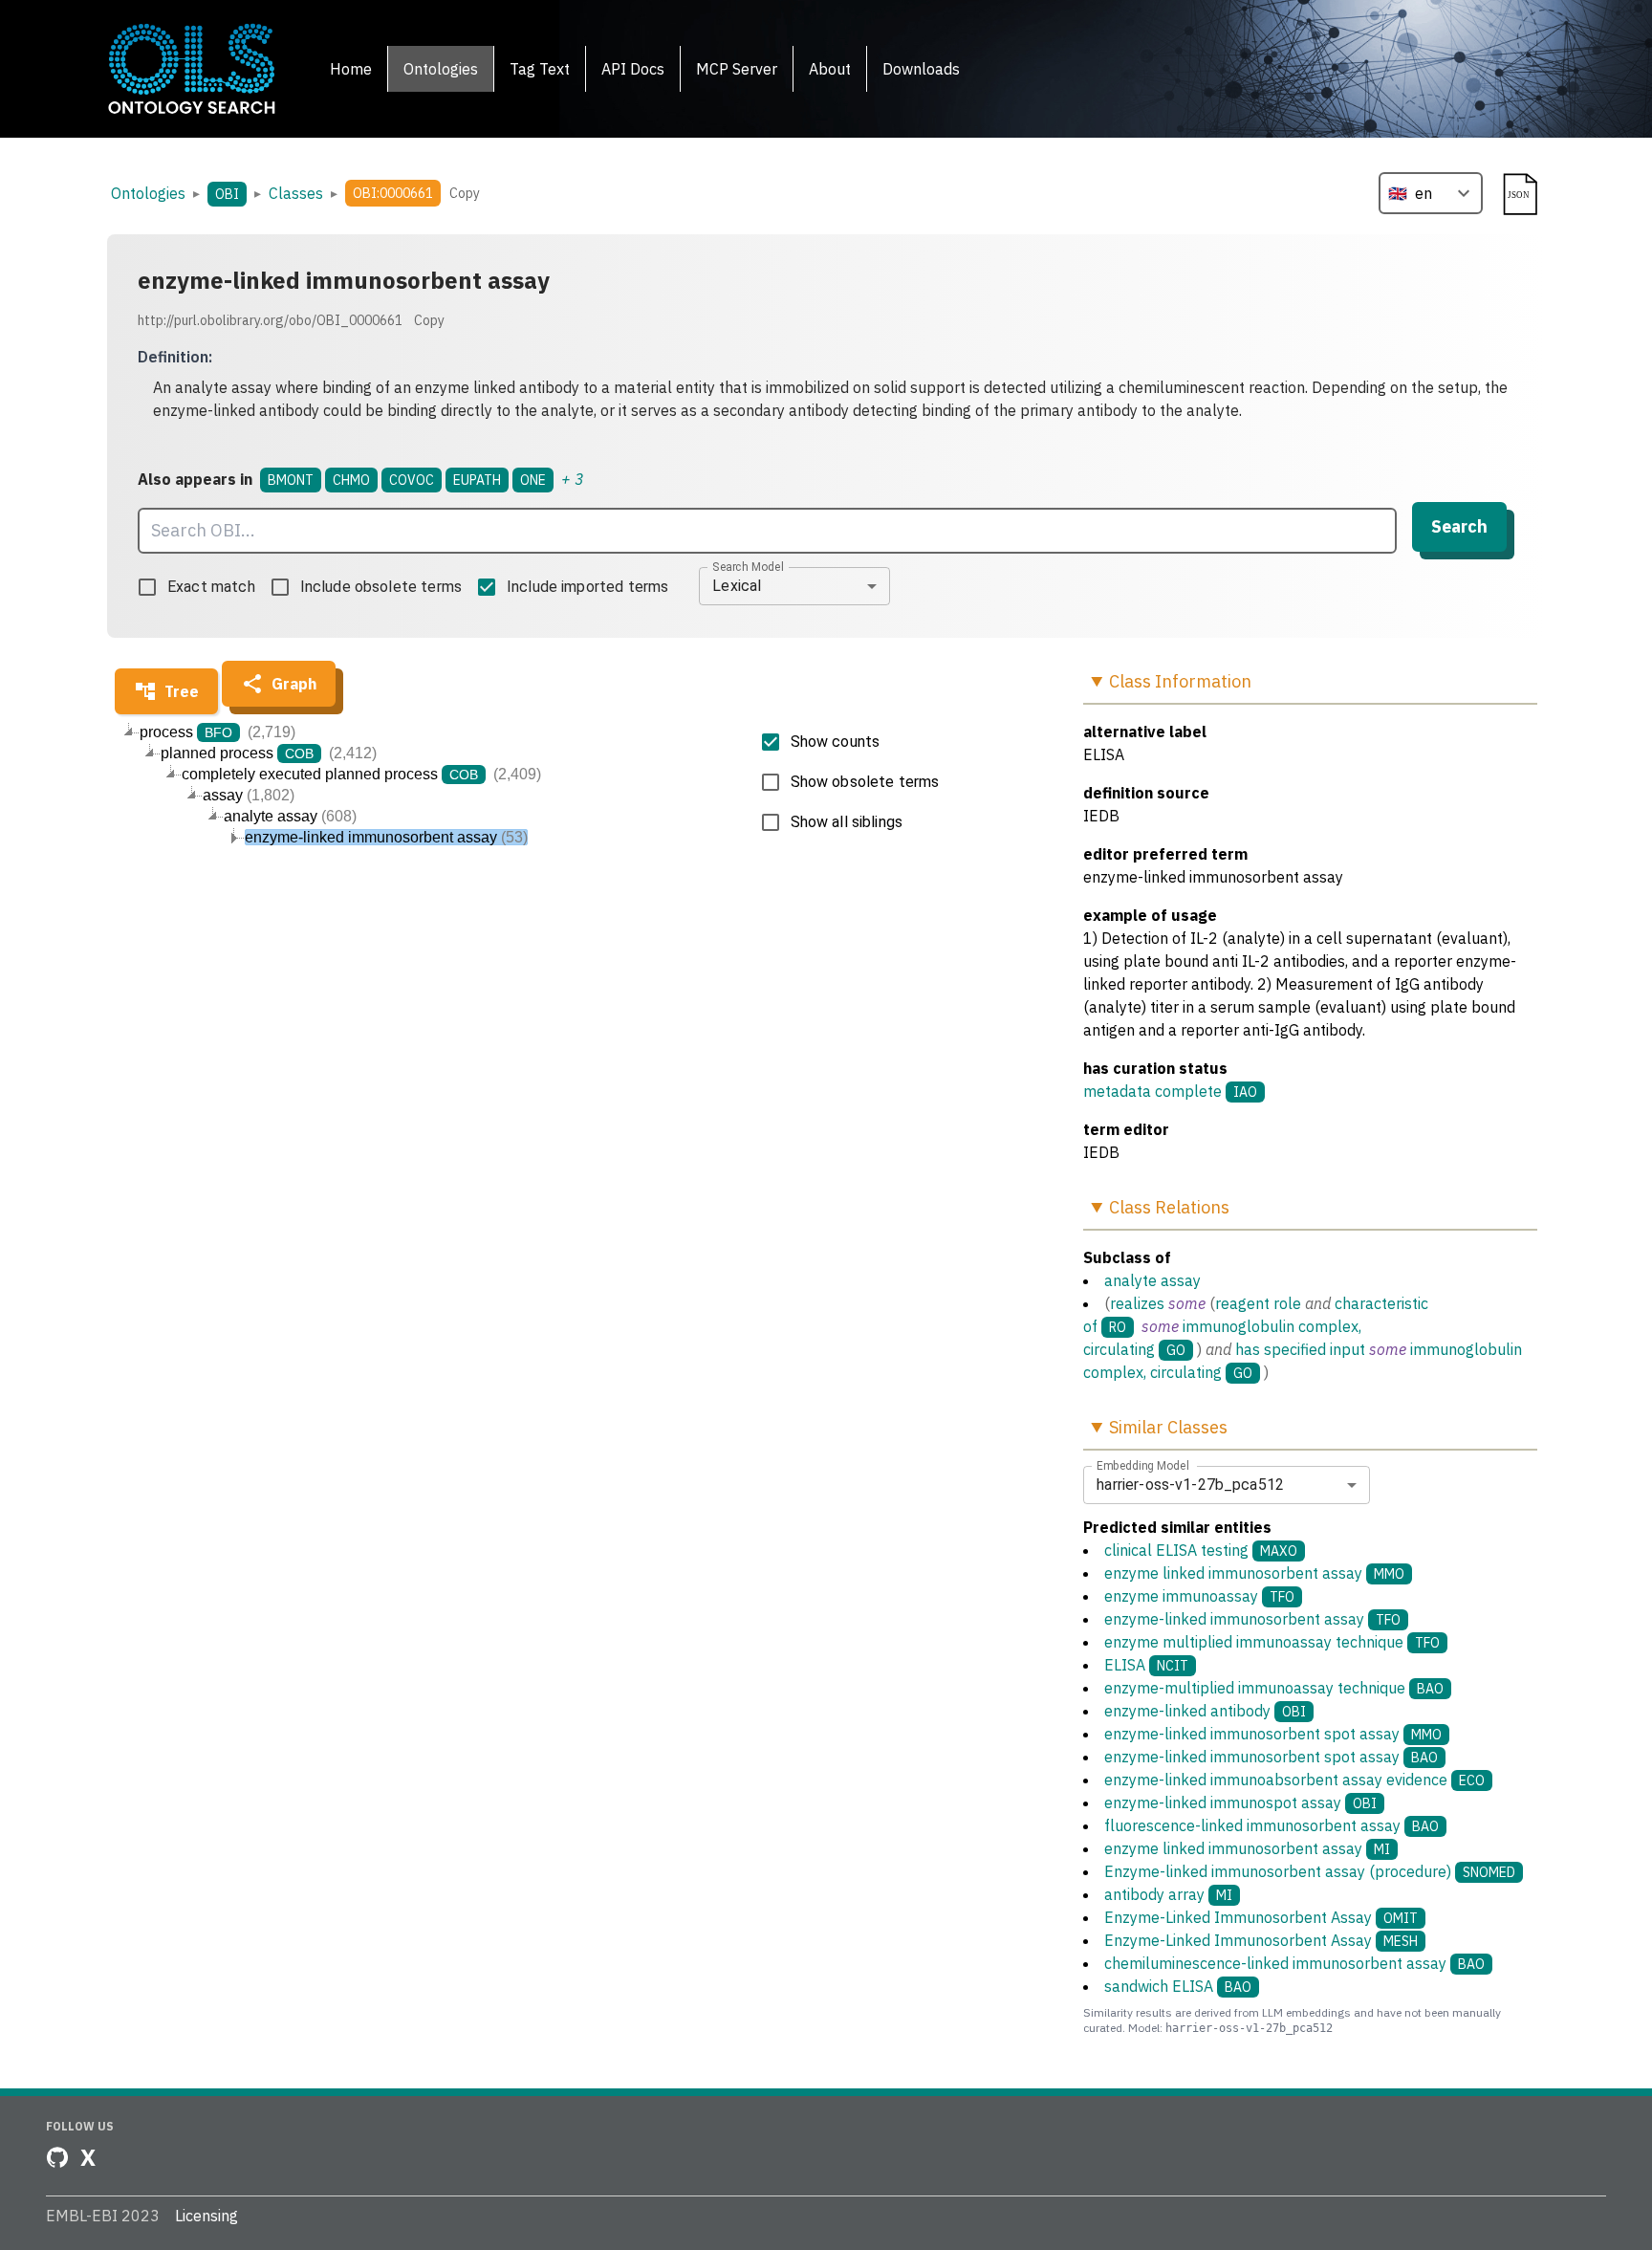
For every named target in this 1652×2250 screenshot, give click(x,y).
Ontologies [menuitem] (441, 69)
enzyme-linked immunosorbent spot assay (1273, 1734)
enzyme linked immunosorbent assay (1254, 1573)
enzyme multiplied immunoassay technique (1272, 1642)
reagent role (1258, 1303)
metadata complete (1152, 1091)
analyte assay (1152, 1280)
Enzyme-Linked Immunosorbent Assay (1261, 1917)
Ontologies (148, 193)
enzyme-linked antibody (1205, 1711)
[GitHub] (57, 2157)
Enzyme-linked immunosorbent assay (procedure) (1310, 1871)
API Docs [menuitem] (633, 69)
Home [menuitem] (351, 69)
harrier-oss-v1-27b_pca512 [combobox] (1190, 1485)
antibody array (1168, 1894)
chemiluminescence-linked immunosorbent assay (1294, 1963)
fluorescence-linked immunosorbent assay (1272, 1825)
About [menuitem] (830, 69)
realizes (1137, 1303)
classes (296, 193)
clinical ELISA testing (1201, 1550)
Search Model (748, 566)
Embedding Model (1143, 1465)
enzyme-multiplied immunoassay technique (1274, 1688)
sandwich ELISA (1178, 1986)
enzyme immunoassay (1199, 1596)
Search (1459, 526)
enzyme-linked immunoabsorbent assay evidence (1294, 1780)
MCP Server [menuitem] (737, 69)
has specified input (1300, 1349)
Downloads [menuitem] (921, 69)
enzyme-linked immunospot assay (1240, 1802)
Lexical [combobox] (737, 586)
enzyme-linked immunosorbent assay (1252, 1619)
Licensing (206, 2216)
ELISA (1146, 1665)
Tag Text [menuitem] (540, 69)
